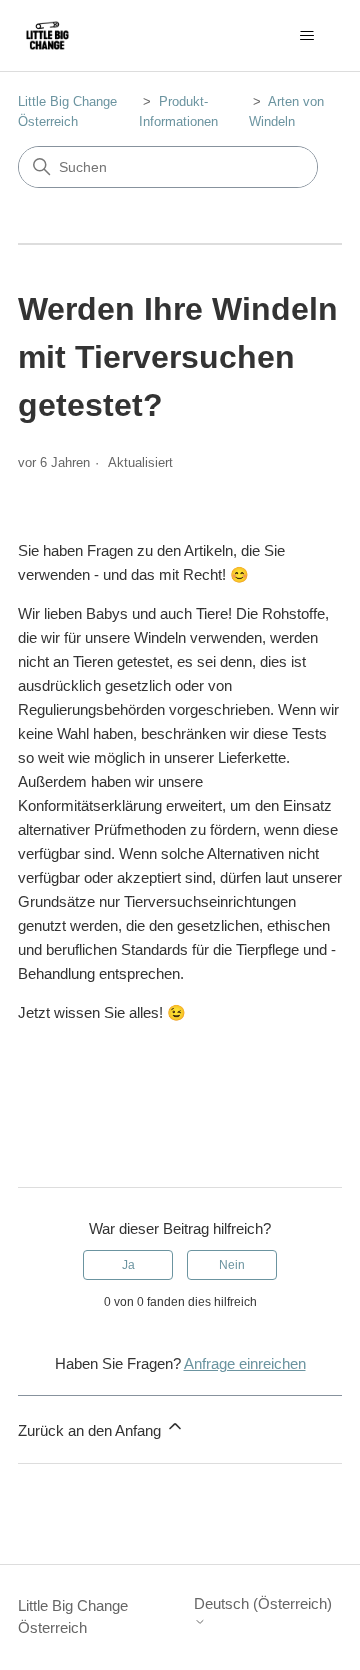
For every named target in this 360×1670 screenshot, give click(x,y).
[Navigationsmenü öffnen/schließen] (306, 36)
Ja (128, 1265)
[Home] (47, 35)
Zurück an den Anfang (91, 1430)
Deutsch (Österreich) (263, 1603)
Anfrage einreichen (245, 1363)
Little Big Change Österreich (73, 1617)
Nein (232, 1265)
